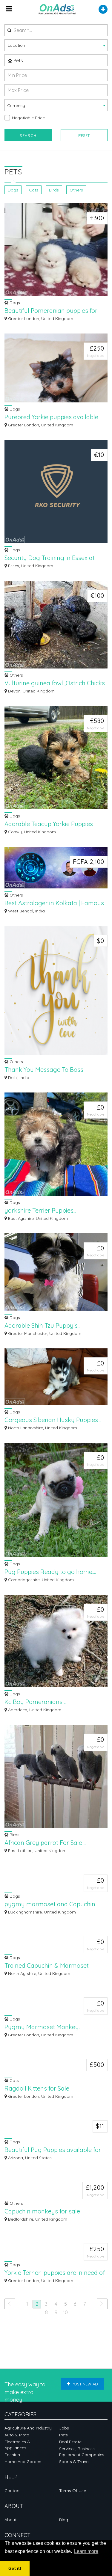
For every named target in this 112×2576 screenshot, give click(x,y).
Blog (64, 2520)
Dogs (13, 190)
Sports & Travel (74, 2462)
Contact (13, 2491)
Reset (84, 135)
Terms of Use (73, 2491)
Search (28, 135)
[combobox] (56, 45)
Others (76, 190)
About (10, 2520)
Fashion (12, 2455)
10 (65, 2312)
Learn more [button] (86, 2551)
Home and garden (23, 2462)
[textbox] (56, 45)
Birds (54, 190)
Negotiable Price (28, 118)
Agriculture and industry (28, 2428)
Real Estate (70, 2442)
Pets (18, 61)
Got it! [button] (15, 2568)
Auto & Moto (17, 2435)
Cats (34, 190)
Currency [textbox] (16, 105)
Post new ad (85, 2384)
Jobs (64, 2428)
